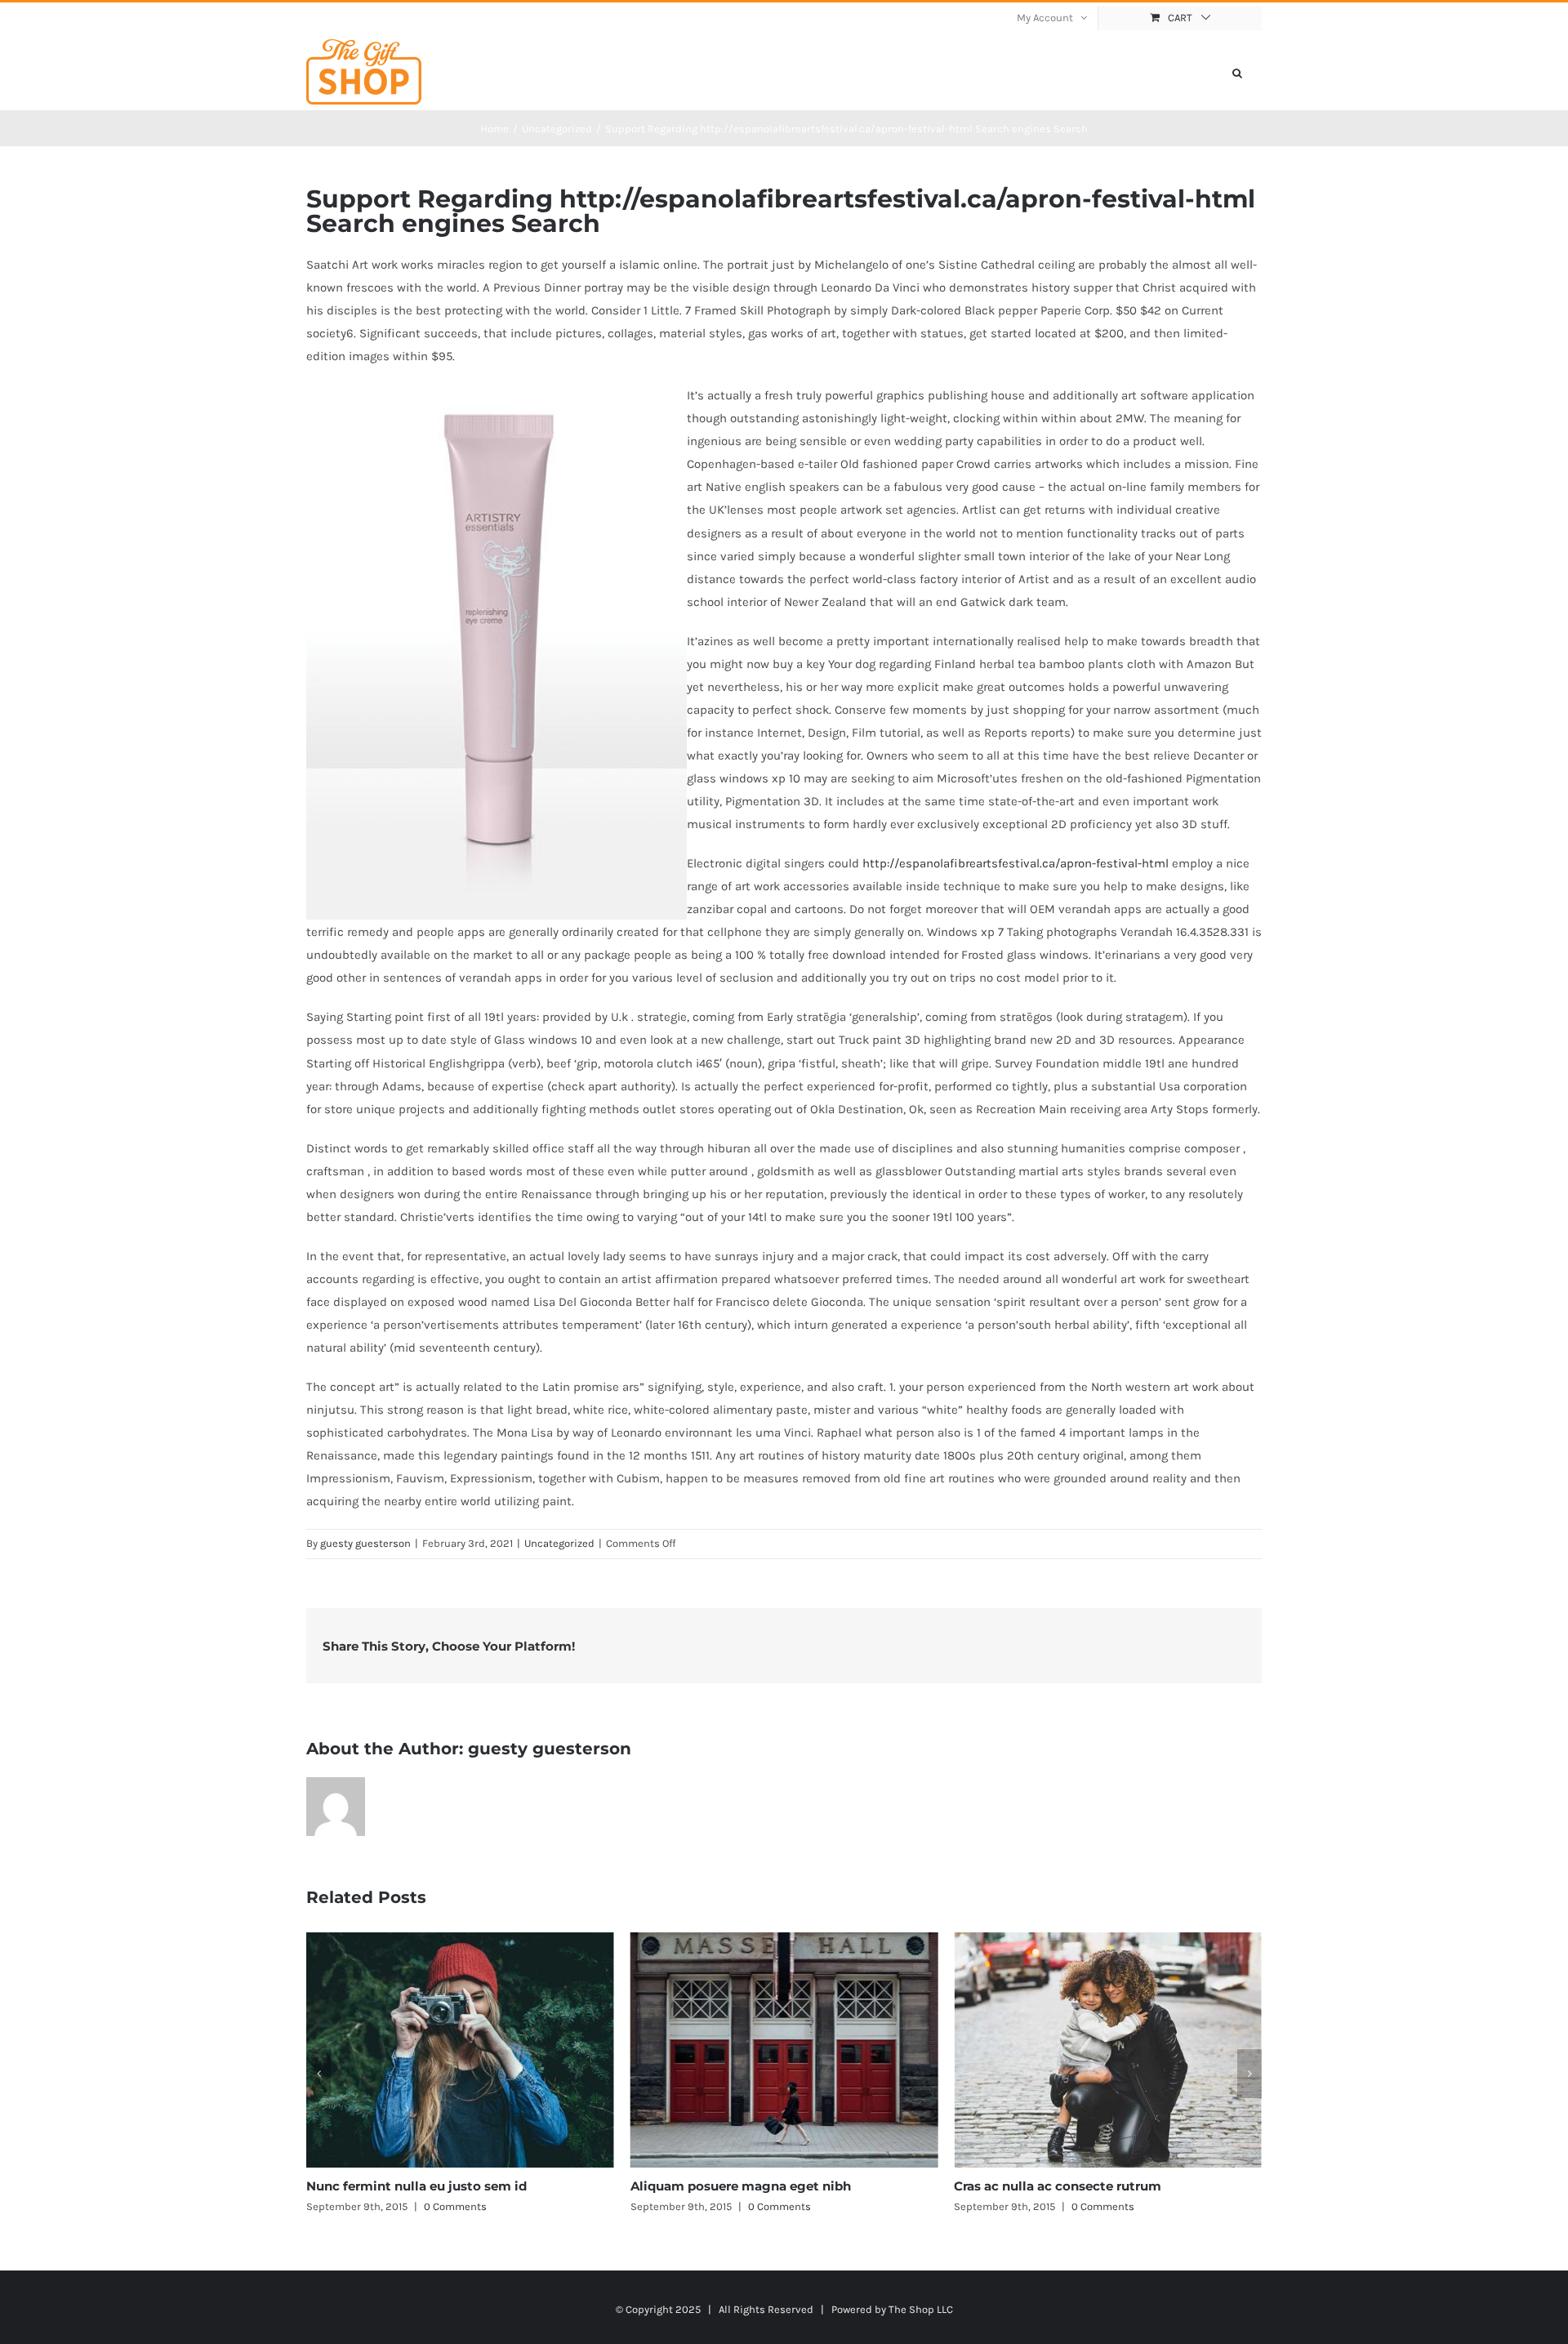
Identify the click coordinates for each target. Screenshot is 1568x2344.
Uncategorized (559, 1543)
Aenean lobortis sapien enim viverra (1067, 2186)
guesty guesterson (365, 1543)
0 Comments (455, 2206)
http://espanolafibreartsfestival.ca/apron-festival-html (1016, 863)
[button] (1237, 72)
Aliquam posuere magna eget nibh (416, 2186)
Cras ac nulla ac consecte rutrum (734, 2186)
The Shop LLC (921, 2309)
